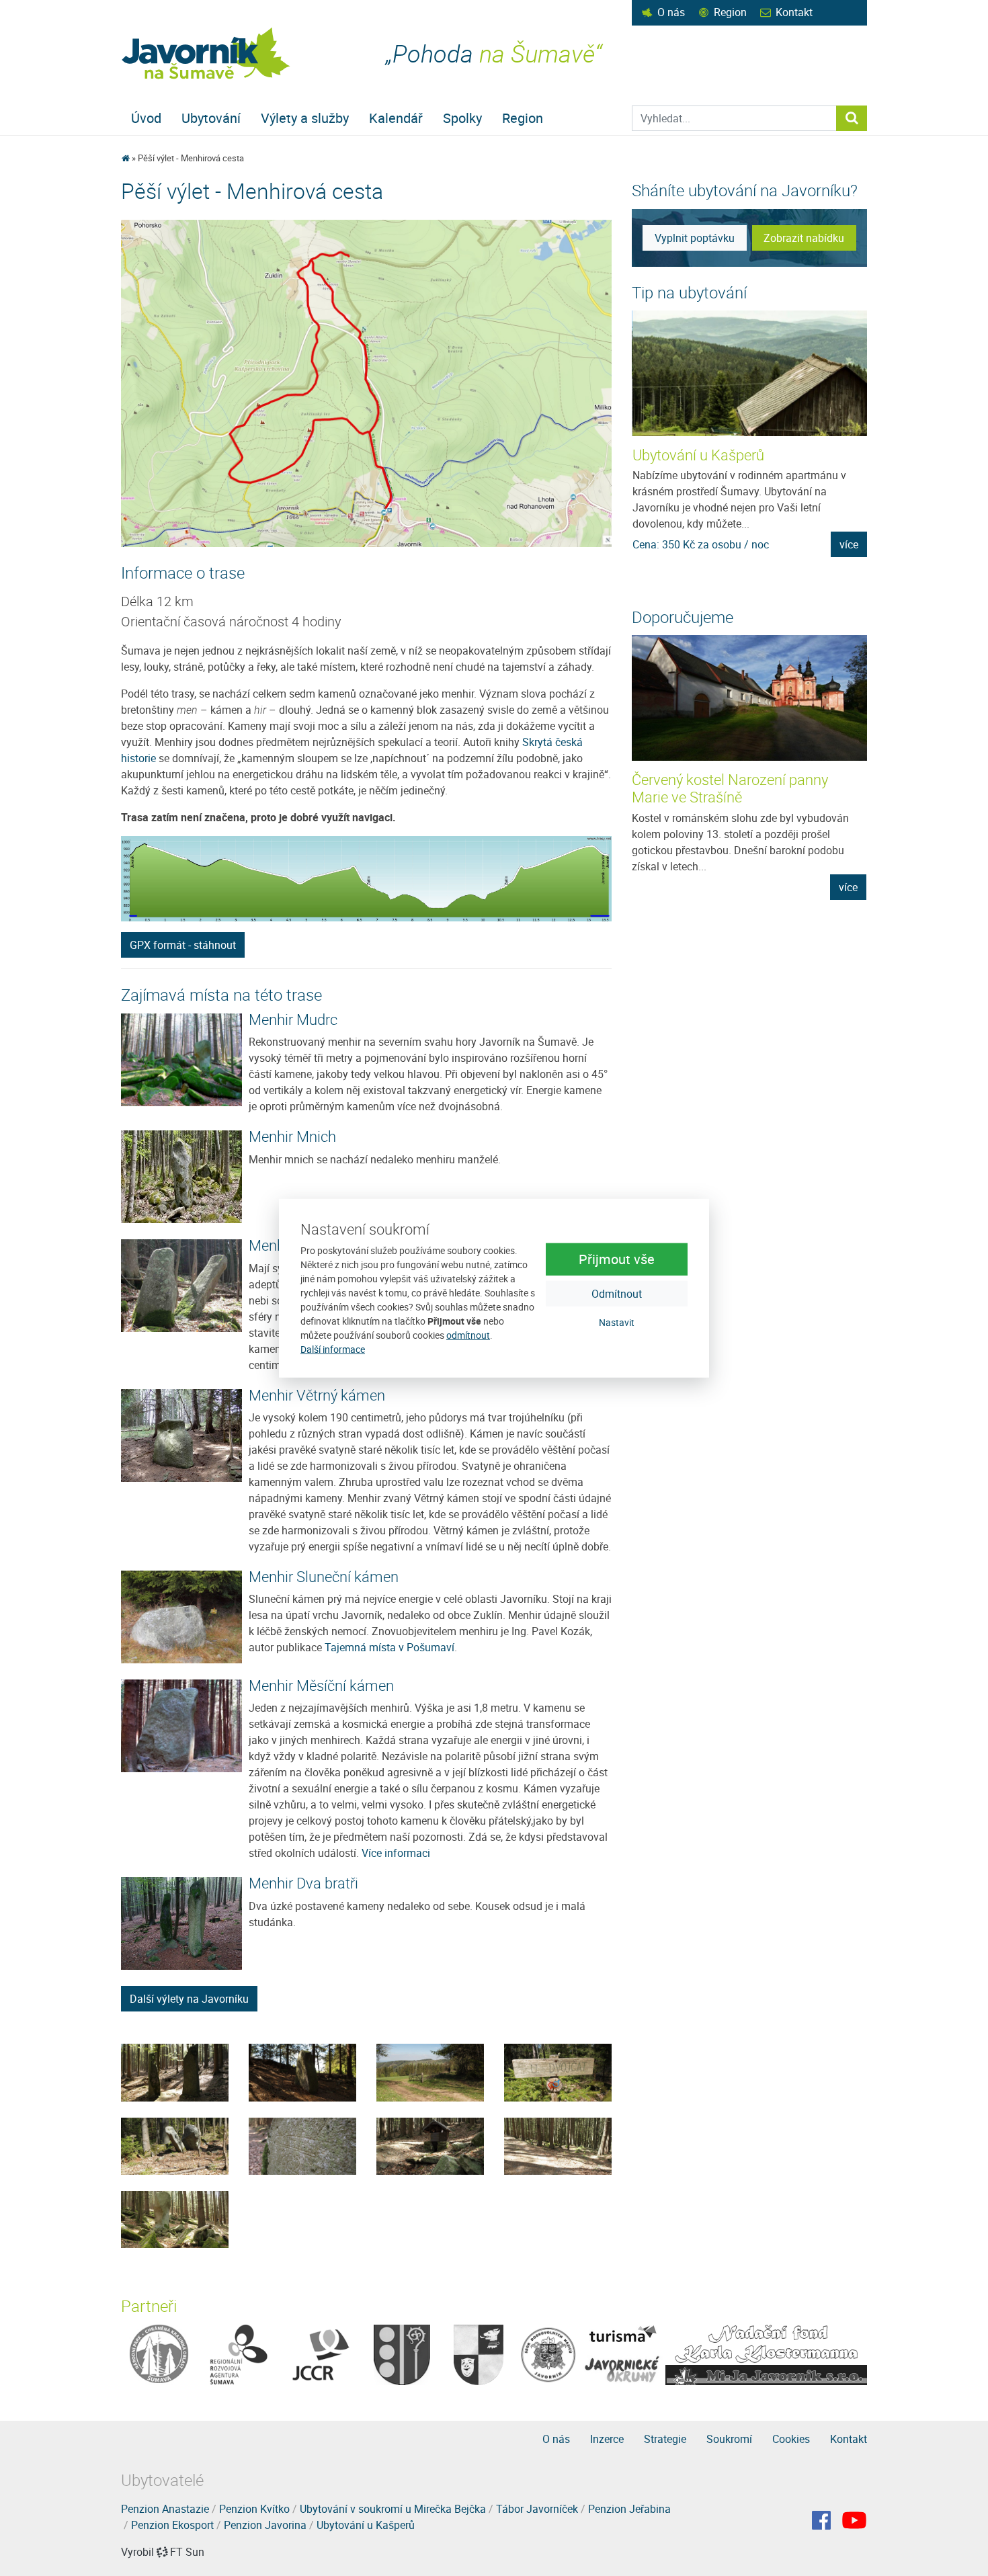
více (849, 544)
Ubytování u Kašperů (698, 455)
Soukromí (729, 2439)
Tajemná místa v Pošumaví (389, 1647)
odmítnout (468, 1335)
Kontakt (794, 12)
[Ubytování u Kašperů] (750, 373)
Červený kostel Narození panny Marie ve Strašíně (730, 788)
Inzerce (607, 2439)
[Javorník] (854, 2520)
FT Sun (187, 2552)
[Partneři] (159, 2354)
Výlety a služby (305, 118)
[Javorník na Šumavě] (125, 158)
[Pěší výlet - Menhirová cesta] (175, 2071)
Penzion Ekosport (172, 2525)
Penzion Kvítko (254, 2509)
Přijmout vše (617, 1259)
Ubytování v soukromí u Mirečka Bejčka (393, 2509)
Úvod (146, 118)
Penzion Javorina (265, 2525)
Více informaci (396, 1853)
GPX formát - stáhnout (183, 945)
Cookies (791, 2439)
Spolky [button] (462, 118)
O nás (671, 12)
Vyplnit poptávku (695, 238)
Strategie (665, 2439)
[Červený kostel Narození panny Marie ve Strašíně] (749, 698)
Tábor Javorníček (537, 2509)
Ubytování (211, 118)
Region (730, 12)
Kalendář (396, 118)
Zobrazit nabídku (804, 238)
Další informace (333, 1349)
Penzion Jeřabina (629, 2509)
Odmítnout (617, 1294)
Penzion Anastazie (165, 2509)
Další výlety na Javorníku (189, 1999)
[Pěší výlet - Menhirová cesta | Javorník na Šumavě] (207, 53)
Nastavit (617, 1322)
